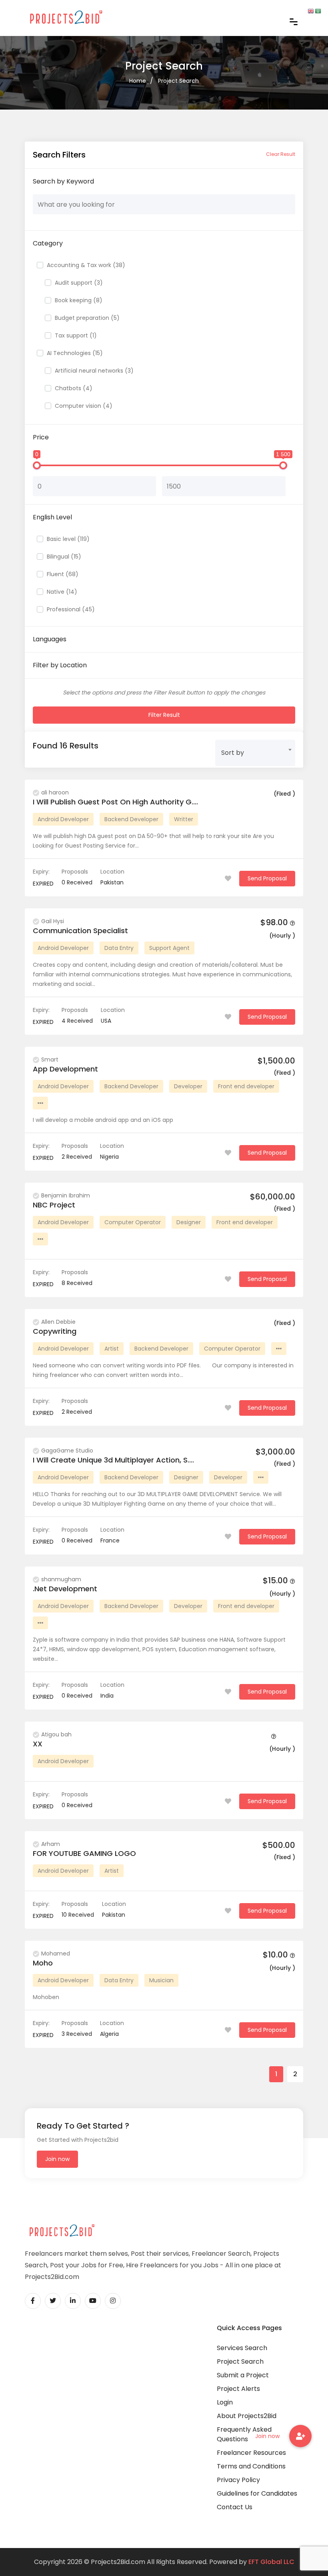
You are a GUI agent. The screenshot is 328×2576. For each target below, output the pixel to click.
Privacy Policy (238, 2480)
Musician (161, 1980)
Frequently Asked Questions (244, 2434)
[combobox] (255, 750)
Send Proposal (267, 878)
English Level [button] (52, 517)
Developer (188, 1086)
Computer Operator (133, 1222)
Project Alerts (238, 2389)
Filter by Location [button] (60, 665)
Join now (57, 2159)
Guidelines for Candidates (257, 2493)
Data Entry (119, 948)
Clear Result (281, 154)
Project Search (178, 81)
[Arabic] (318, 11)
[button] (300, 2436)
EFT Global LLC (271, 2562)
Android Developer (63, 819)
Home (138, 81)
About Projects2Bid (247, 2416)
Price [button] (41, 437)
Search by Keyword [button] (63, 181)
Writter (184, 819)
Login (225, 2402)
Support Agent (169, 948)
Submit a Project (243, 2375)
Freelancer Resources (251, 2453)
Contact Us (235, 2507)
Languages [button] (50, 639)
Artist (112, 1349)
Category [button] (48, 243)
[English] (311, 11)
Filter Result (164, 715)
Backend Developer (131, 819)
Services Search (242, 2348)
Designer (189, 1222)
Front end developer (246, 1086)
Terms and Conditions (251, 2466)
